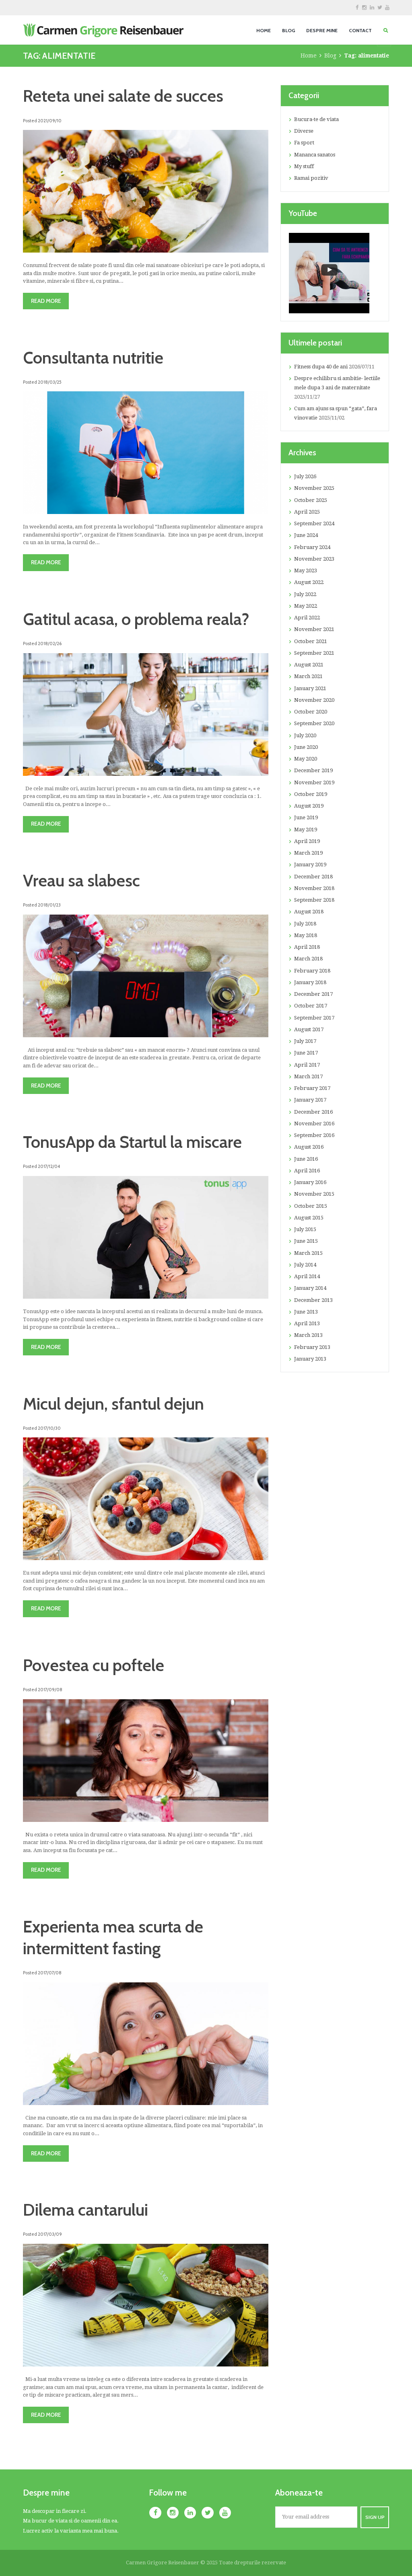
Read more (46, 301)
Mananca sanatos (315, 155)
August (309, 582)
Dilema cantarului (85, 2210)
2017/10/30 (49, 1428)
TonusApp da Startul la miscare (132, 1142)
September (314, 523)
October (311, 500)
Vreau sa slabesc (81, 880)
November (314, 488)
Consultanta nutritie (93, 358)
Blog (330, 56)
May (306, 571)
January (310, 688)
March (308, 676)
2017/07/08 (50, 1973)
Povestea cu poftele (94, 1665)
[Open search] (386, 30)
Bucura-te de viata (316, 119)
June (306, 535)
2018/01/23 (49, 905)
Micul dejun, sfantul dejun (113, 1404)
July (305, 476)
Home (309, 56)
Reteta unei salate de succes (123, 96)
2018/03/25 (50, 382)
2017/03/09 (50, 2234)
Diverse (304, 131)
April (307, 512)
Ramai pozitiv (311, 178)
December (313, 770)
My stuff (304, 166)
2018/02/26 (50, 643)
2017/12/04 (49, 1166)
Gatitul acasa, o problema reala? (136, 619)
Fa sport (304, 143)
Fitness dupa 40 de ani (321, 367)
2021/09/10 (50, 121)
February (312, 547)
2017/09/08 (50, 1690)
